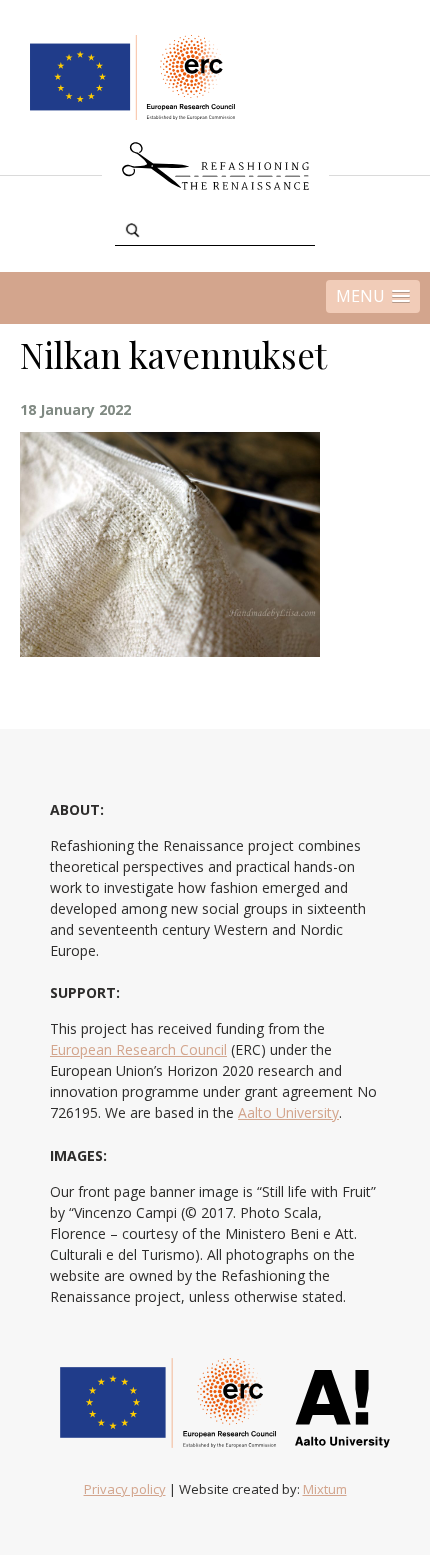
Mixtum (325, 1489)
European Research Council (138, 1049)
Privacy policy (125, 1489)
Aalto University (288, 1112)
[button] (373, 296)
